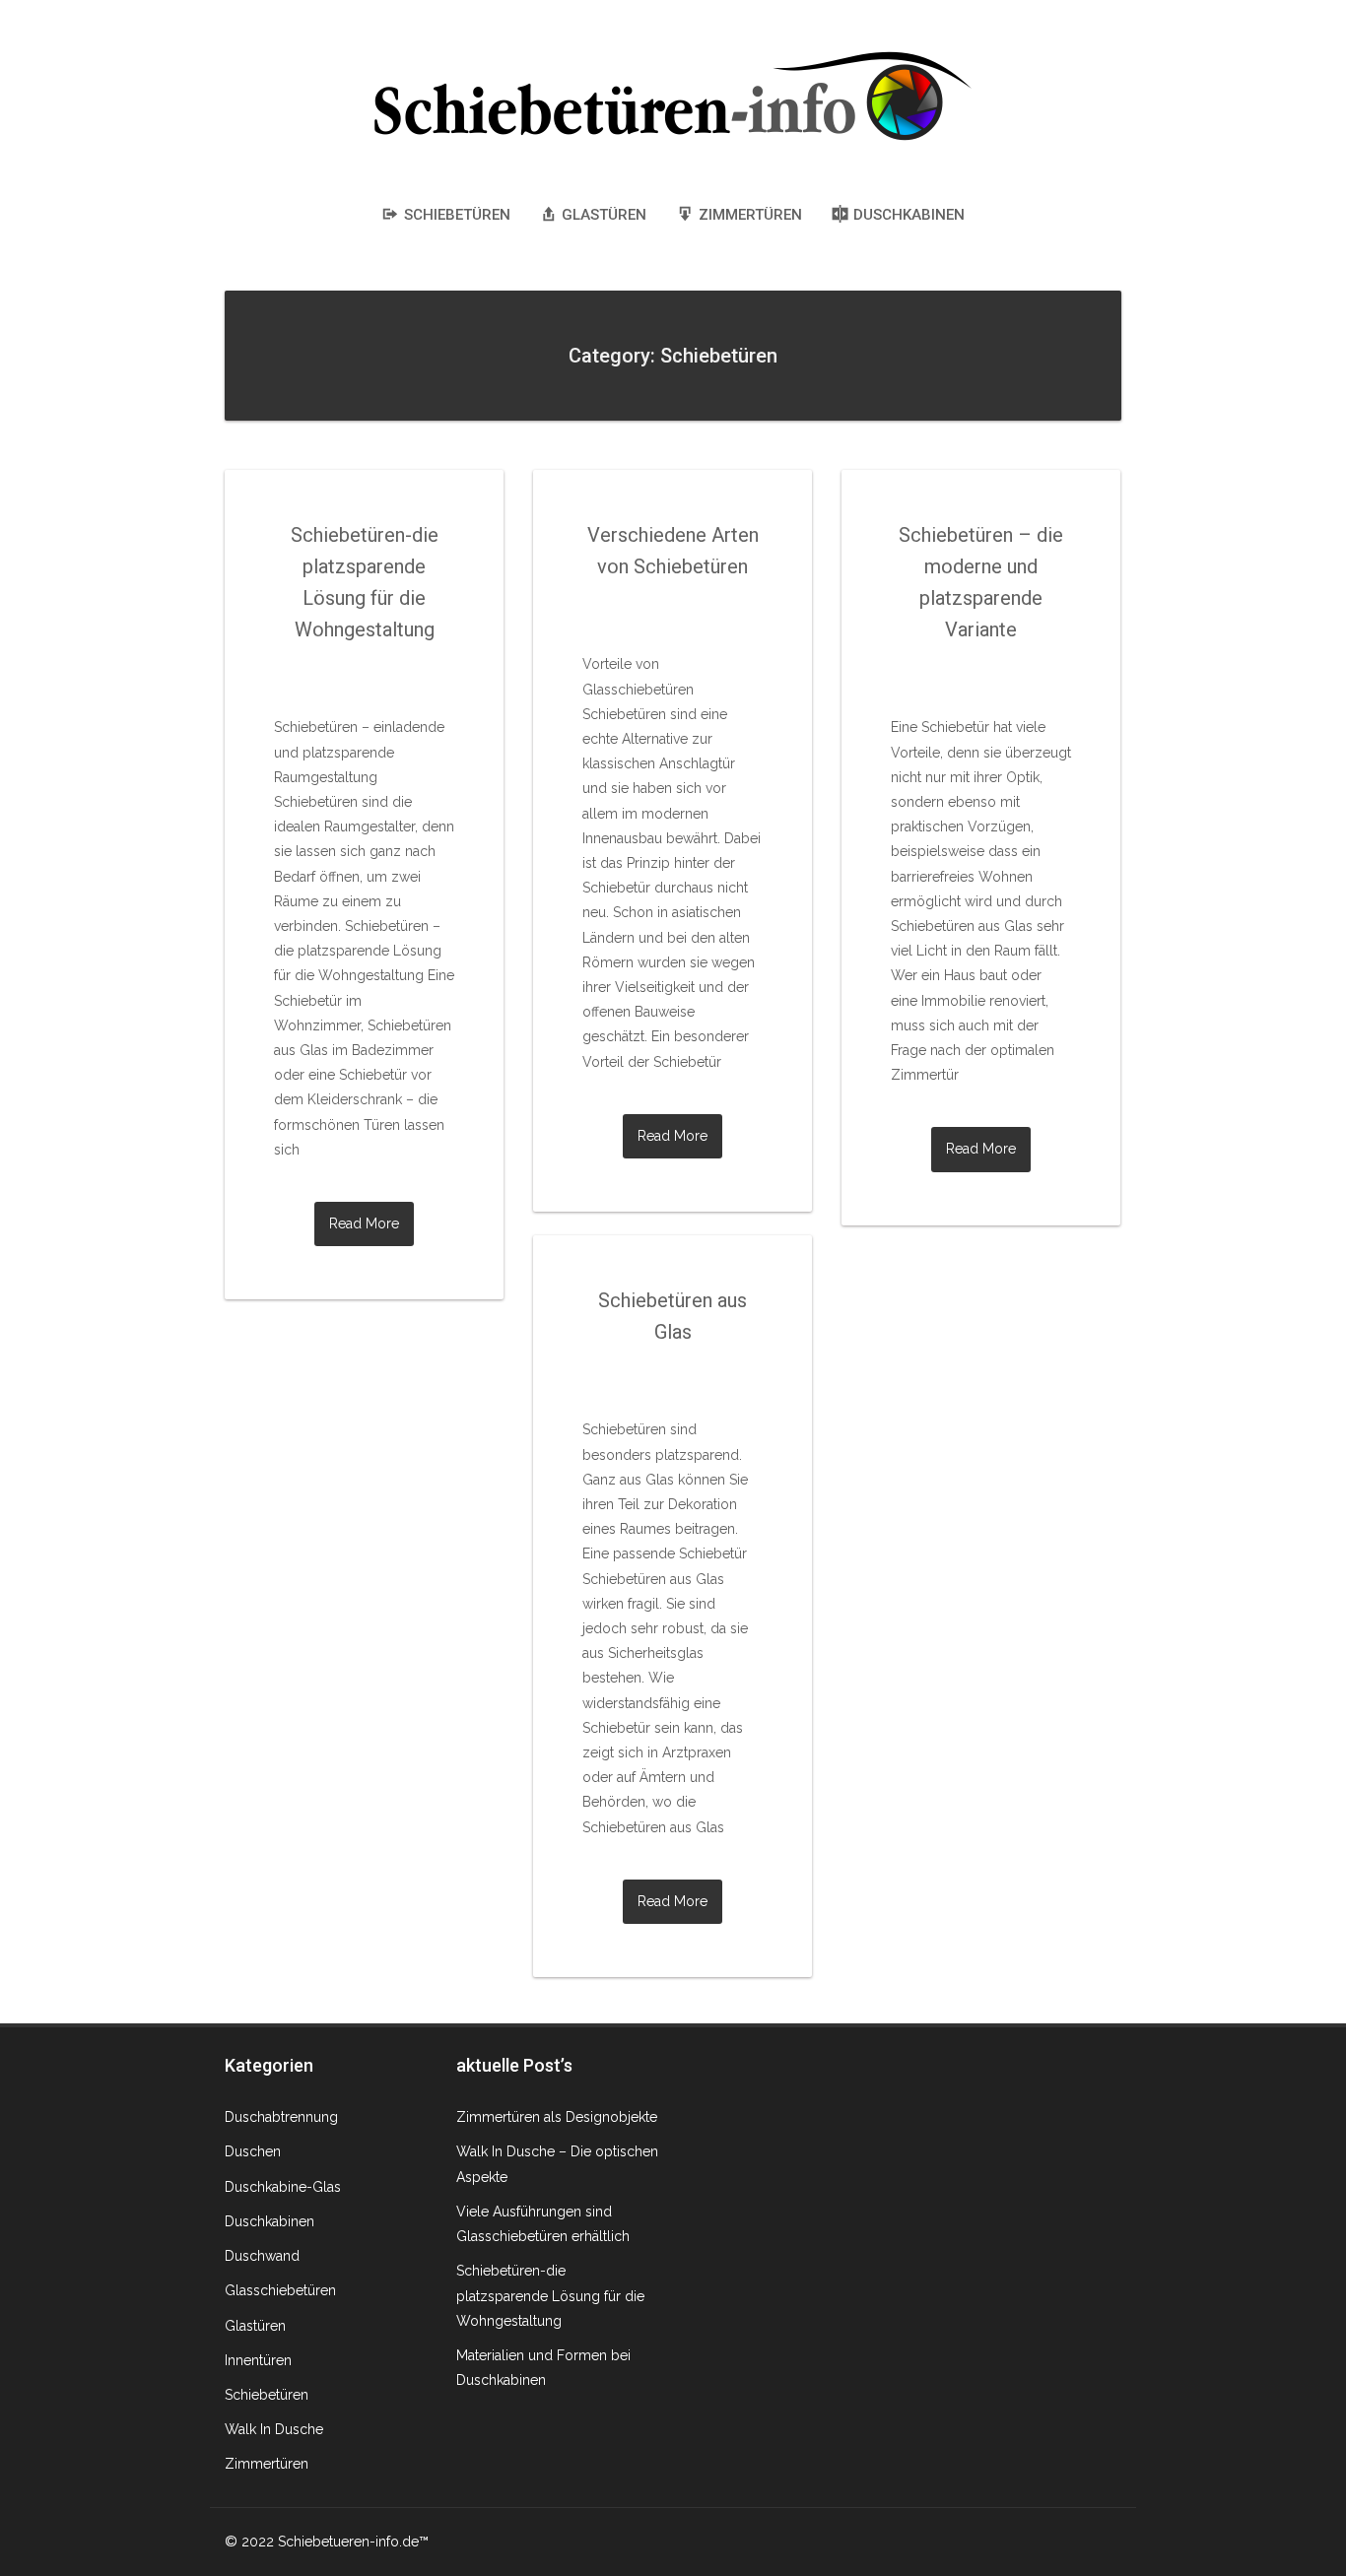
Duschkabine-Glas (283, 2187)
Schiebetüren (267, 2395)
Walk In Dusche (274, 2429)
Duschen (253, 2151)
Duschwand (262, 2256)
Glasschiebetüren (280, 2290)
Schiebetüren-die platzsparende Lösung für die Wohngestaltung (550, 2295)
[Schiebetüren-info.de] (673, 94)
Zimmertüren (267, 2464)
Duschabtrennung (281, 2117)
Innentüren (258, 2360)
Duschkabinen (269, 2221)
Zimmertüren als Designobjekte (557, 2117)
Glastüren (255, 2326)
